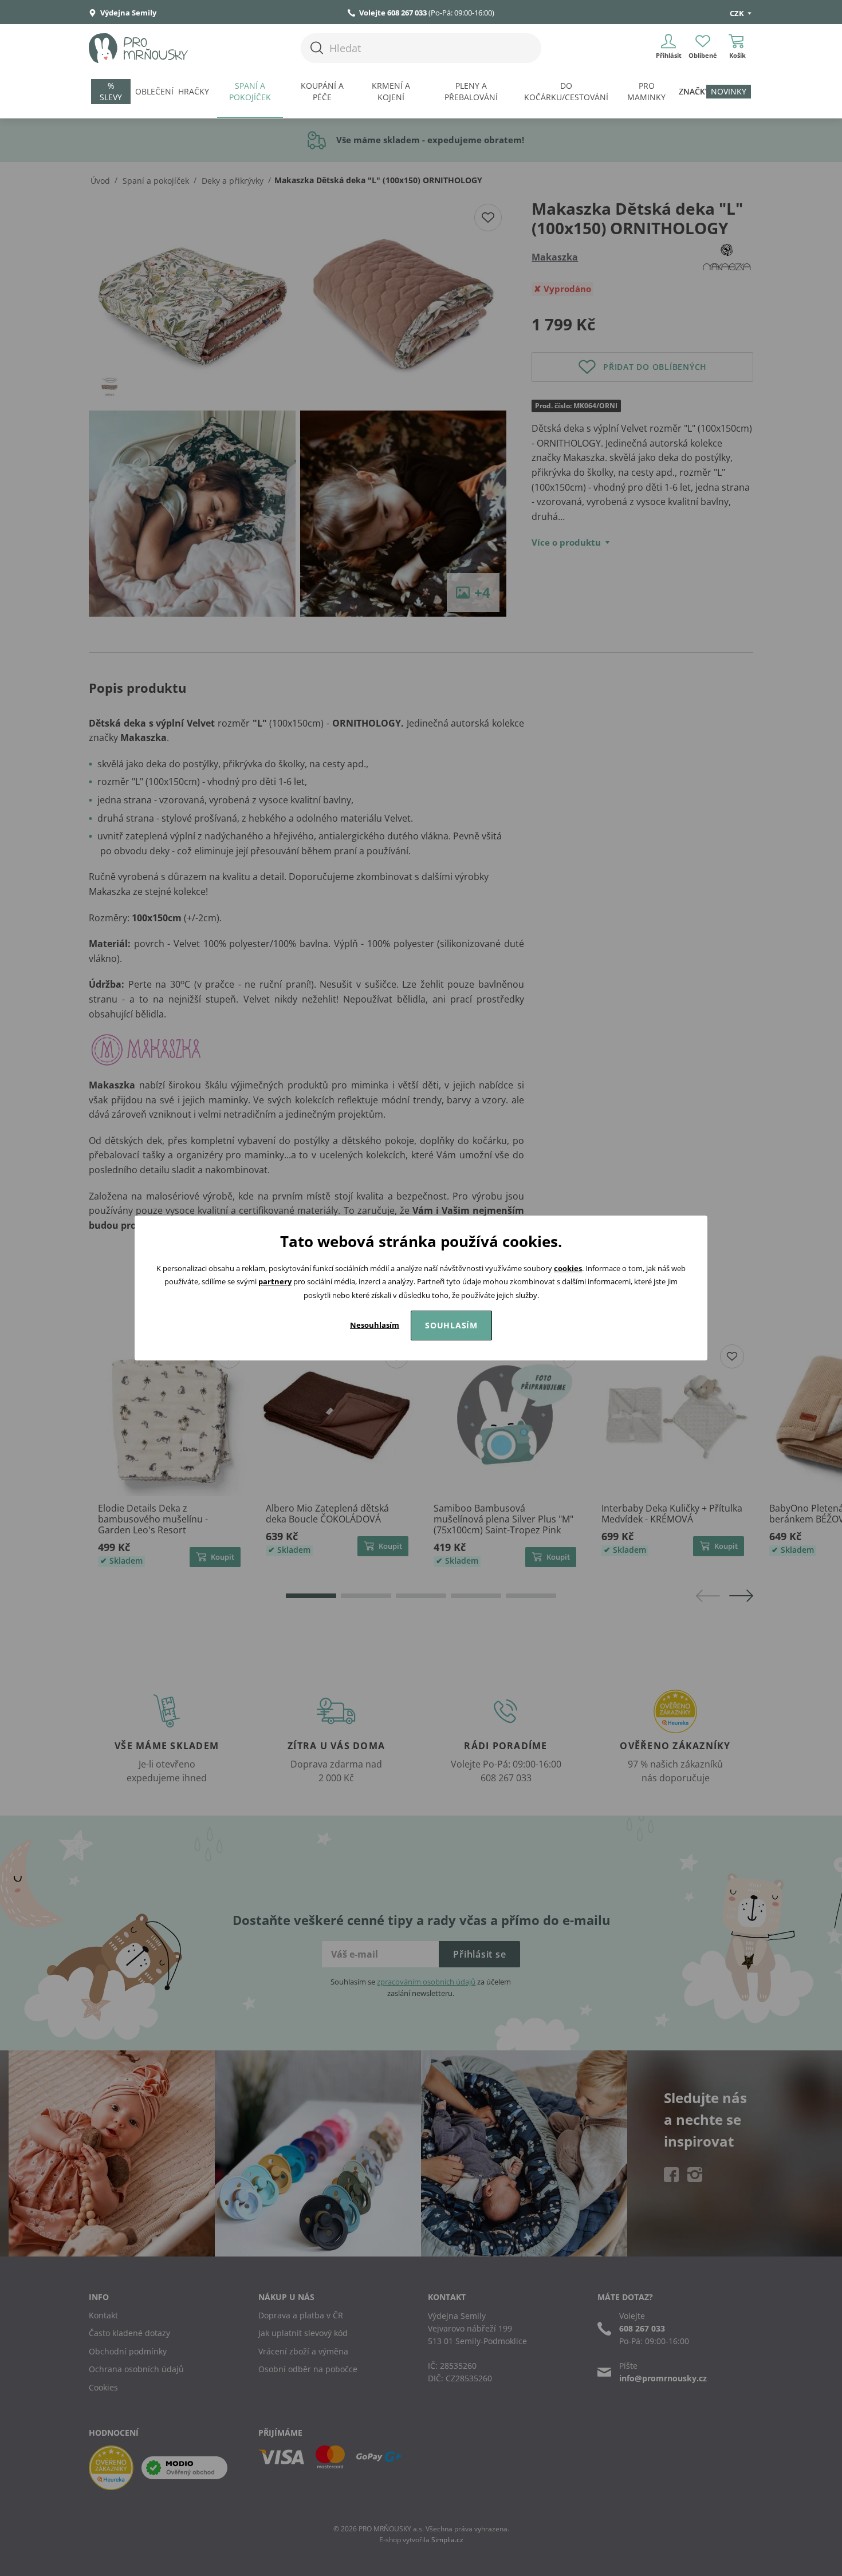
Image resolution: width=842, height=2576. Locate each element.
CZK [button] (738, 13)
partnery (275, 1281)
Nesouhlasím (375, 1325)
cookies (568, 1268)
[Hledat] (317, 48)
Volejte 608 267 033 (393, 13)
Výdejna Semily (127, 13)
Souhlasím (451, 1325)
